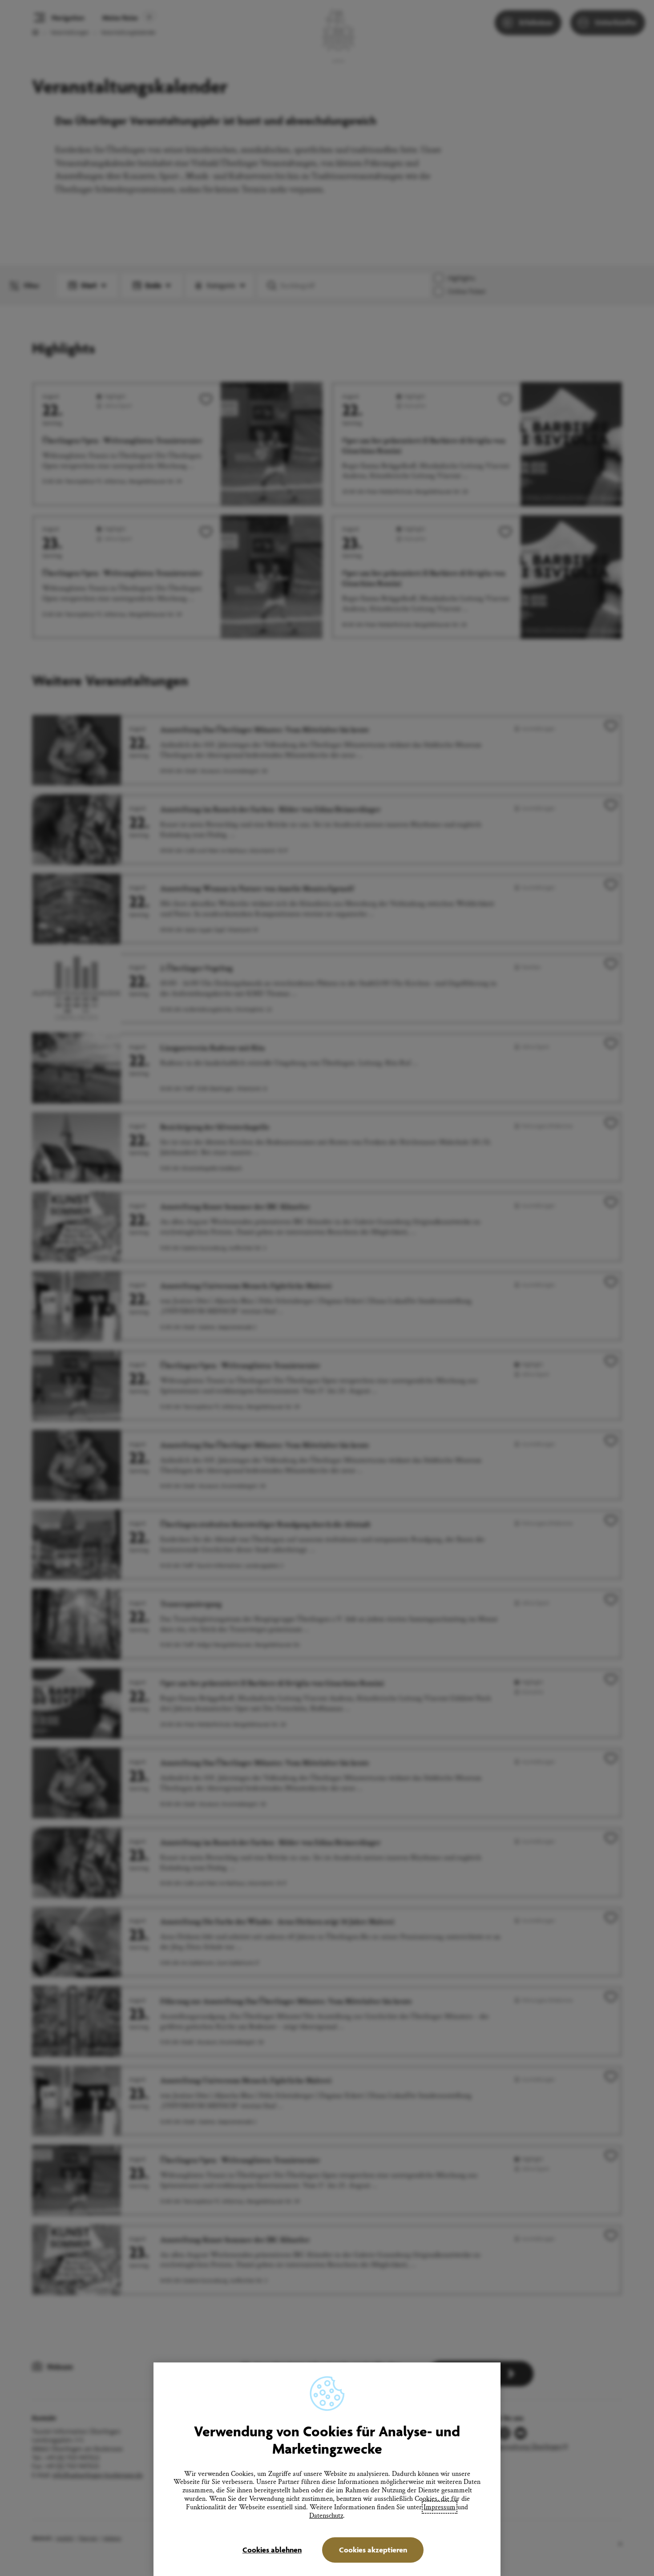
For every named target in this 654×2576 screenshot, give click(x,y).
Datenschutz (326, 2516)
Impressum (440, 2507)
